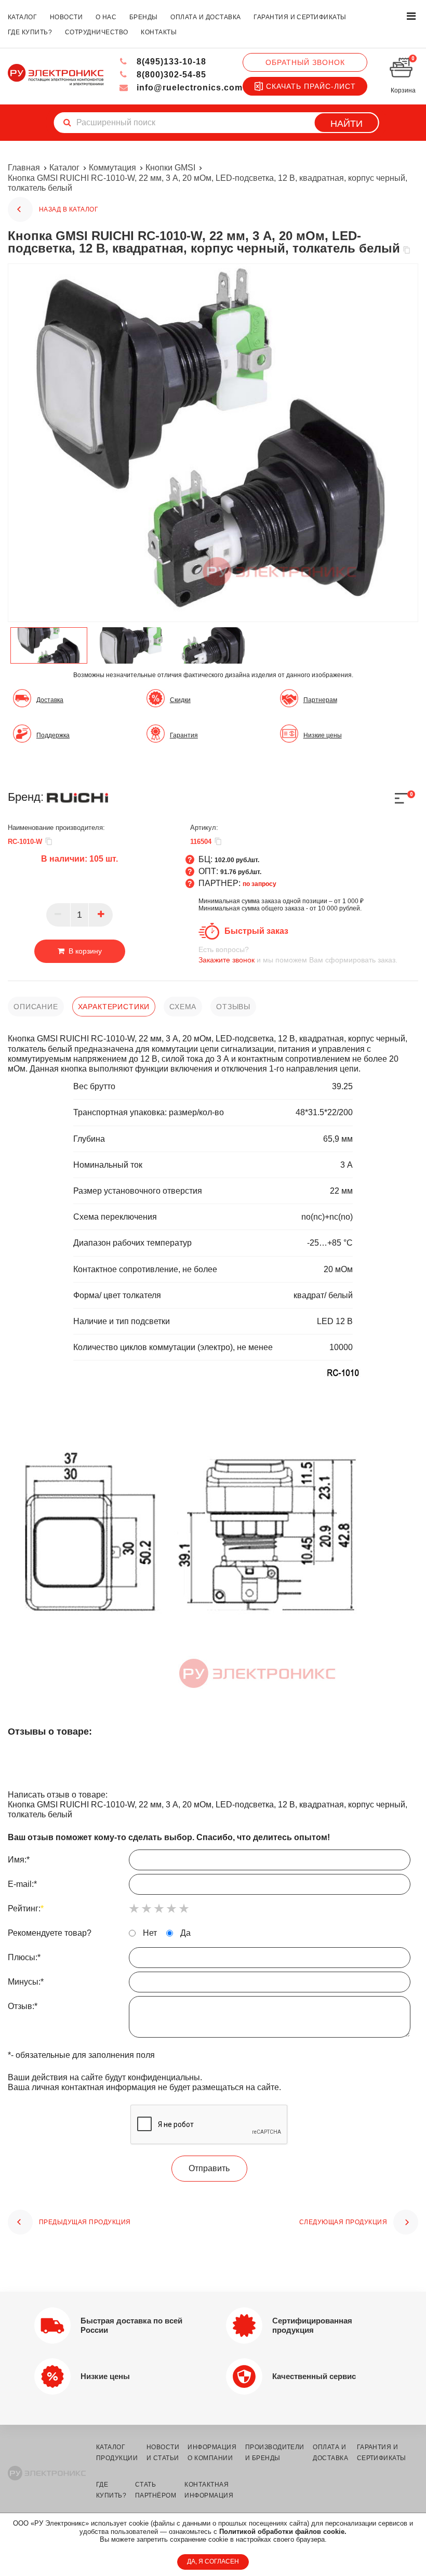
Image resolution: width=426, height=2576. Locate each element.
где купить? (30, 32)
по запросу (259, 884)
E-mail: (22, 1884)
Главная (24, 168)
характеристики (114, 1007)
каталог (22, 17)
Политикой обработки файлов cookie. (283, 2532)
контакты (159, 32)
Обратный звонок (305, 62)
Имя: (19, 1860)
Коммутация (112, 168)
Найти (347, 124)
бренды (144, 17)
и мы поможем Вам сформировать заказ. (298, 955)
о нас (106, 17)
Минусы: (26, 1982)
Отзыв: (23, 2006)
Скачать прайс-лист (311, 86)
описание (36, 1007)
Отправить (209, 2168)
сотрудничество (97, 32)
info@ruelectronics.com (188, 88)
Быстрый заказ (256, 931)
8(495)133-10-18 (170, 62)
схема (183, 1007)
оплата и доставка (205, 17)
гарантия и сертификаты (300, 17)
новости (66, 17)
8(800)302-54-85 (170, 75)
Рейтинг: (26, 1908)
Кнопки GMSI (170, 168)
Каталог (64, 168)
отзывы (233, 1007)
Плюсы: (24, 1957)
